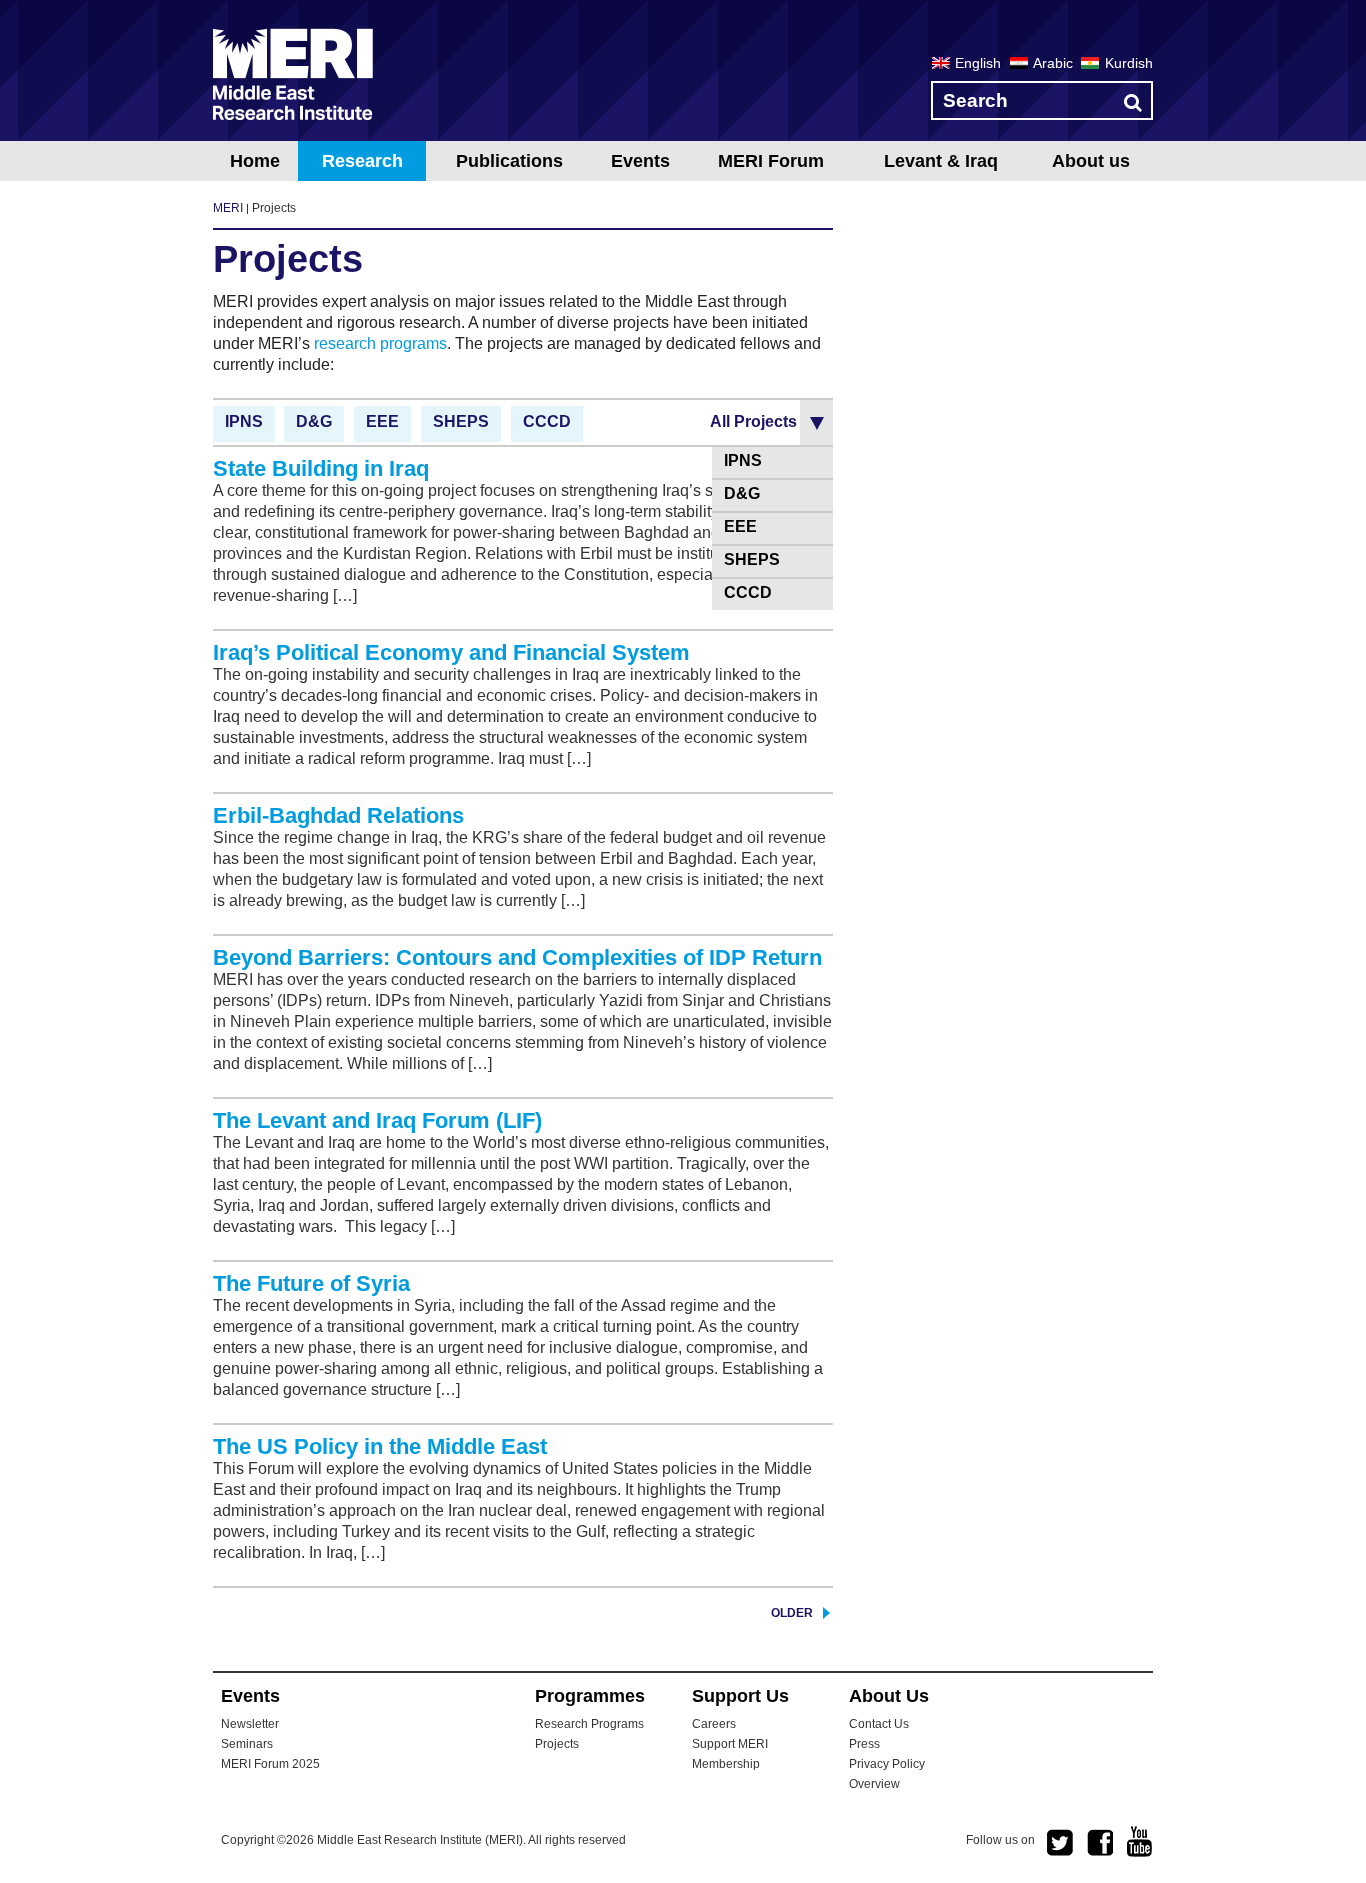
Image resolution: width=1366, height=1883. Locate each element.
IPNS (244, 421)
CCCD (547, 421)
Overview (874, 1784)
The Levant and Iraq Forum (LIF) (377, 1120)
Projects (557, 1744)
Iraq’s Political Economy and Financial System (451, 652)
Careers (714, 1724)
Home (255, 161)
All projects (753, 421)
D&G (314, 421)
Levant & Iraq (941, 161)
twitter (1060, 1843)
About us (1091, 161)
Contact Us (879, 1724)
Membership (726, 1764)
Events (640, 161)
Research (362, 161)
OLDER (792, 1613)
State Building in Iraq (321, 468)
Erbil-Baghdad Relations (338, 815)
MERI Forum (771, 161)
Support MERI (730, 1744)
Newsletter (250, 1724)
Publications (509, 161)
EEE (382, 421)
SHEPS (461, 421)
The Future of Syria (311, 1283)
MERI (293, 74)
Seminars (247, 1744)
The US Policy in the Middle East (380, 1446)
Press (864, 1744)
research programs (380, 343)
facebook (1100, 1843)
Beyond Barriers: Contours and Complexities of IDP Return (517, 957)
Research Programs (589, 1724)
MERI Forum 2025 (270, 1764)
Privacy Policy (887, 1764)
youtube (1140, 1841)
